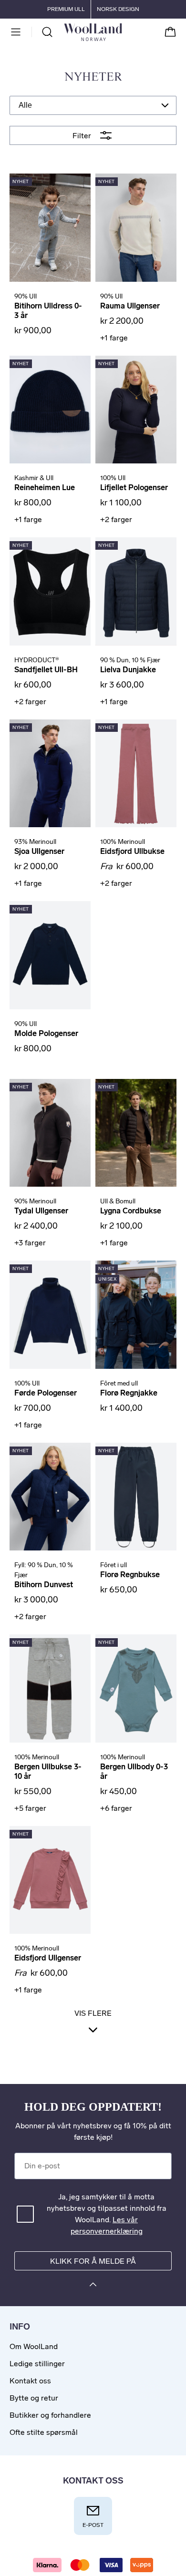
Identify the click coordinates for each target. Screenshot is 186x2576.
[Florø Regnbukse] (136, 1497)
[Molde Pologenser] (50, 955)
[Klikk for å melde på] (93, 2286)
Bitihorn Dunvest (44, 1585)
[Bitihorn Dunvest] (50, 1497)
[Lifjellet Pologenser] (136, 410)
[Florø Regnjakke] (136, 1315)
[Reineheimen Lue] (50, 410)
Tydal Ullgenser (41, 1211)
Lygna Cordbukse (131, 1211)
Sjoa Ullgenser (39, 851)
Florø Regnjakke (129, 1393)
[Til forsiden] (122, 32)
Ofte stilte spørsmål (44, 2432)
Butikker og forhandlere (50, 2415)
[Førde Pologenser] (50, 1315)
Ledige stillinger (37, 2364)
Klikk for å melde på (93, 2261)
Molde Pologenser (46, 1033)
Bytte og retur (34, 2398)
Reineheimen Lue (45, 487)
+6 (116, 1808)
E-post (93, 2525)
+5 (30, 1808)
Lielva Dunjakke (128, 670)
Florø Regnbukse (130, 1575)
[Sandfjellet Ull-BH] (50, 591)
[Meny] (16, 32)
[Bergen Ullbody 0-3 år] (136, 1688)
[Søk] (47, 32)
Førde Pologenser (46, 1393)
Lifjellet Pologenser (134, 487)
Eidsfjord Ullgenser (48, 1958)
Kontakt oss (30, 2381)
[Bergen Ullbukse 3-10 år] (50, 1688)
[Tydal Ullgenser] (50, 1133)
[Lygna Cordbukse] (136, 1133)
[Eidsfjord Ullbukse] (136, 774)
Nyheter (93, 77)
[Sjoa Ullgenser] (50, 774)
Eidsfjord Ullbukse (132, 851)
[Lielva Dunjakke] (136, 591)
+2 (116, 519)
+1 (114, 338)
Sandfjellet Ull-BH (46, 670)
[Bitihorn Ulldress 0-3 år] (50, 228)
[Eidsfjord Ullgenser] (50, 1880)
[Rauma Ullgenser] (136, 228)
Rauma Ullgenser (130, 306)
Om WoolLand (34, 2346)
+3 (30, 1243)
